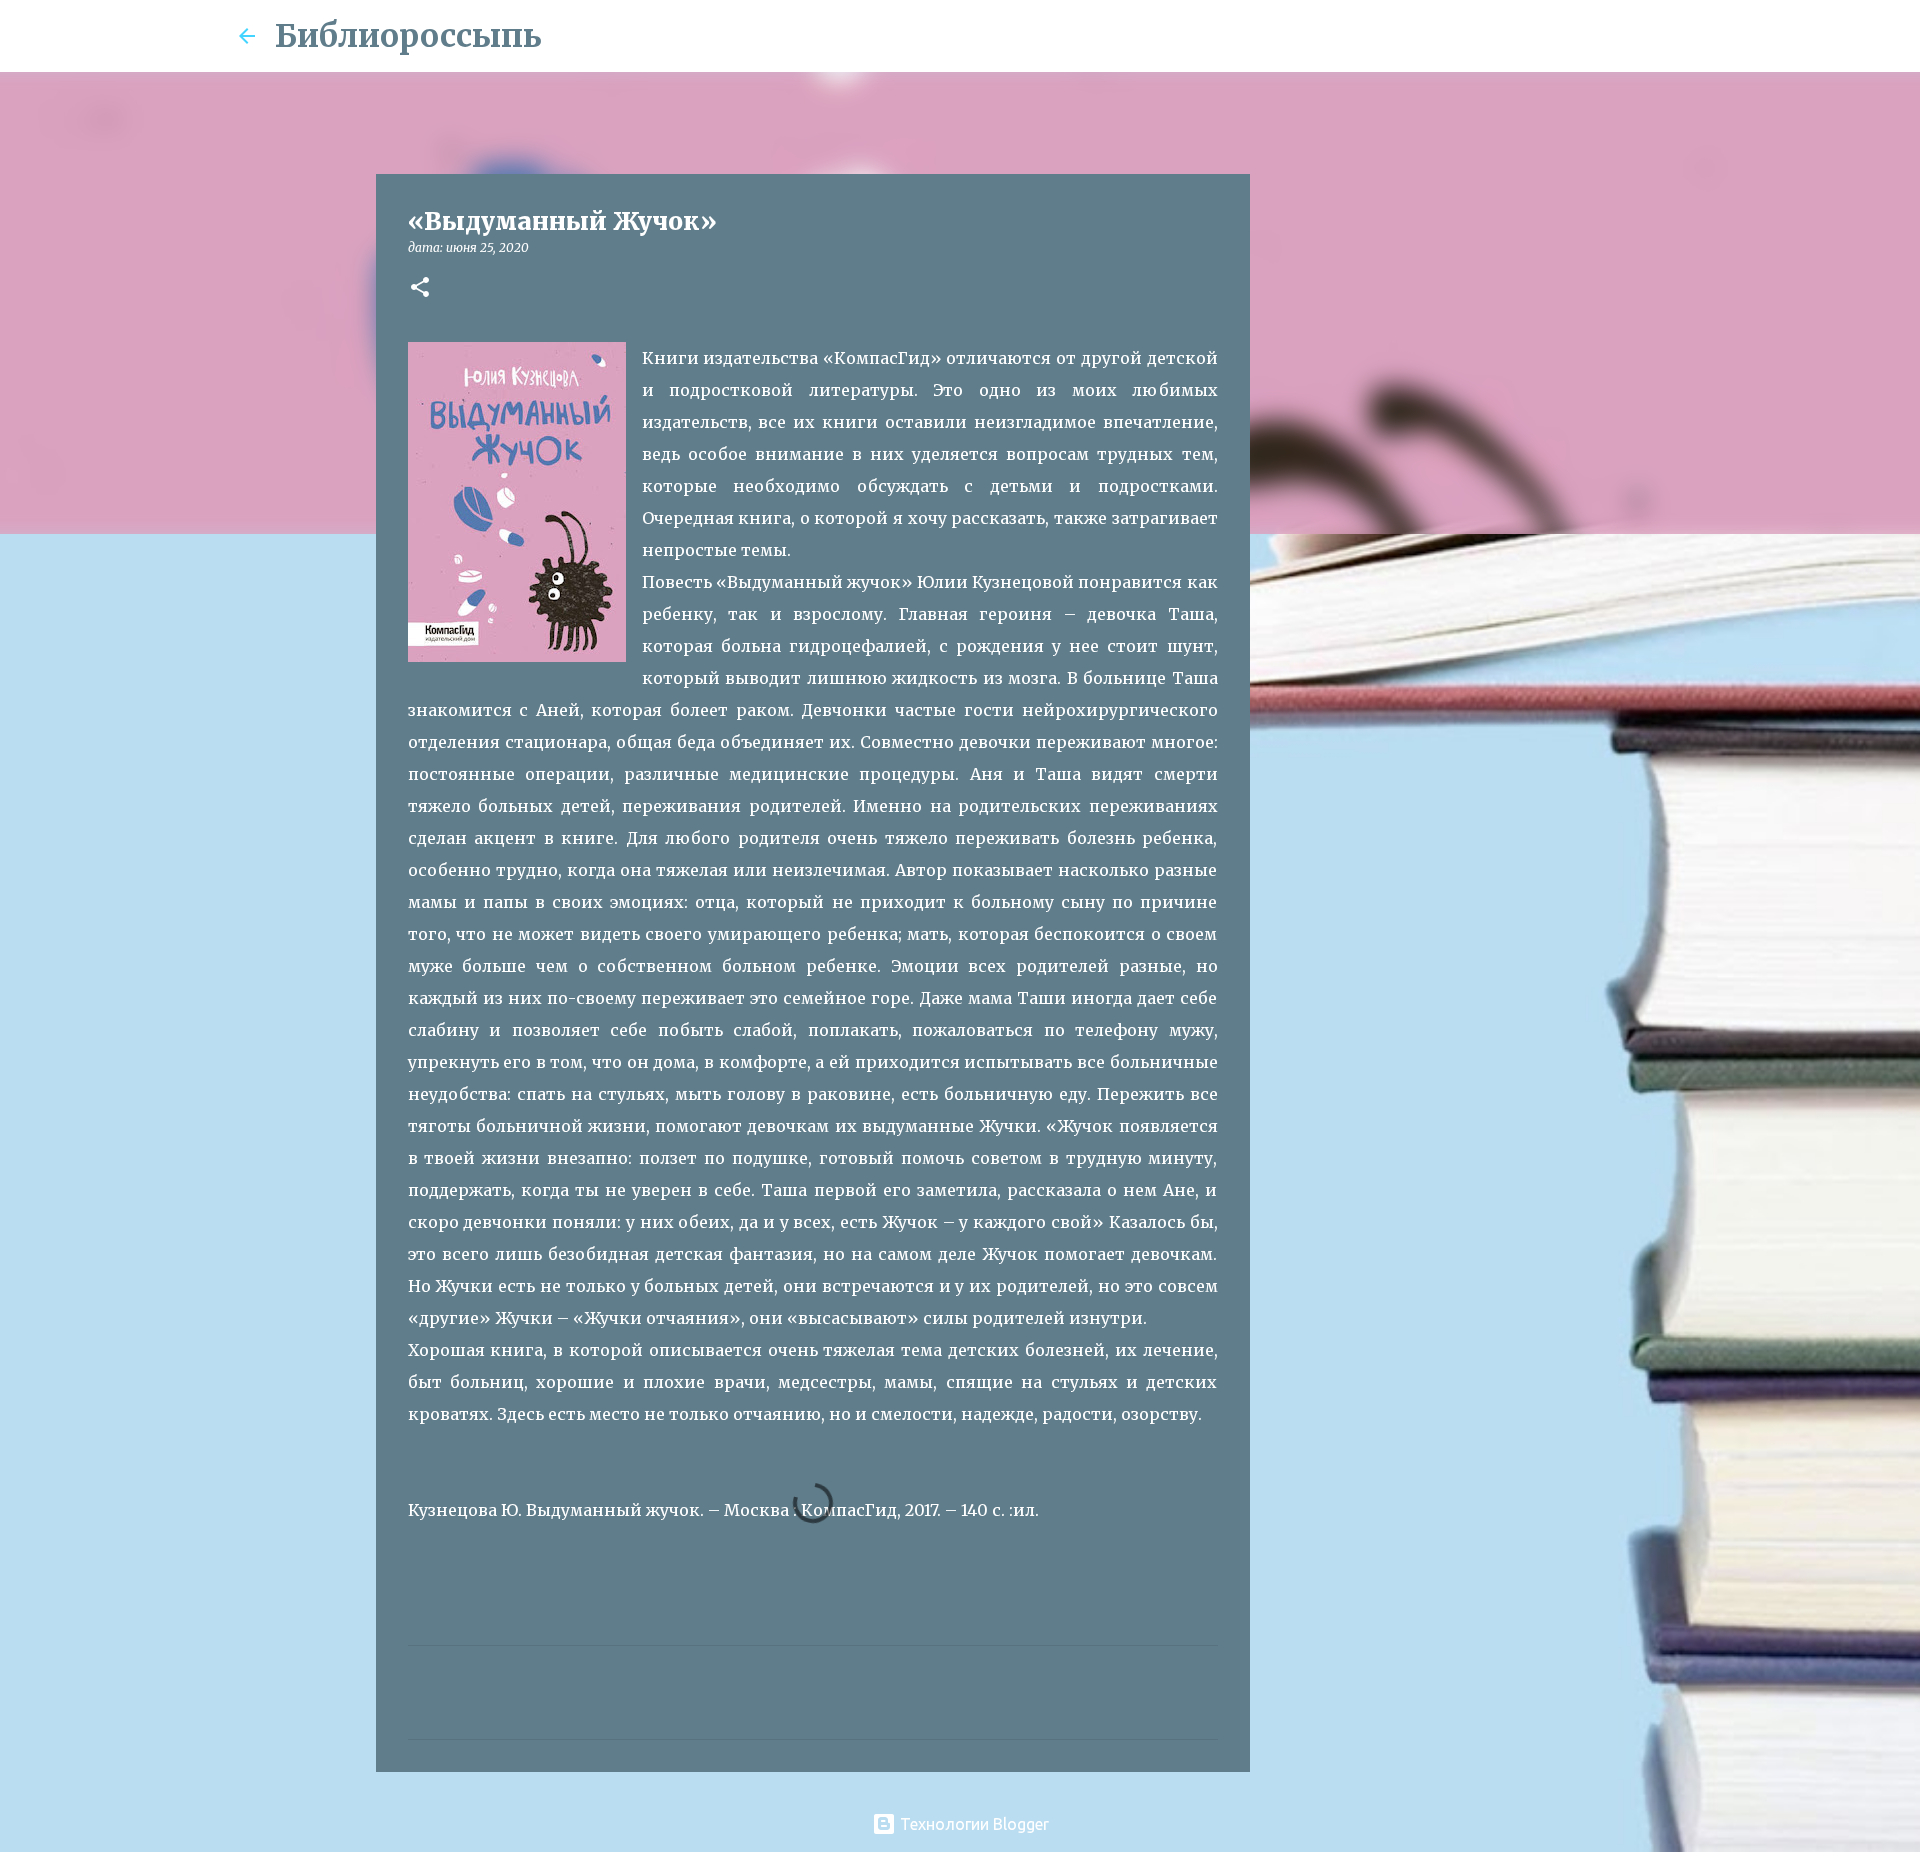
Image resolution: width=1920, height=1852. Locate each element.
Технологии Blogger (972, 1824)
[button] (420, 288)
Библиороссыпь (408, 36)
